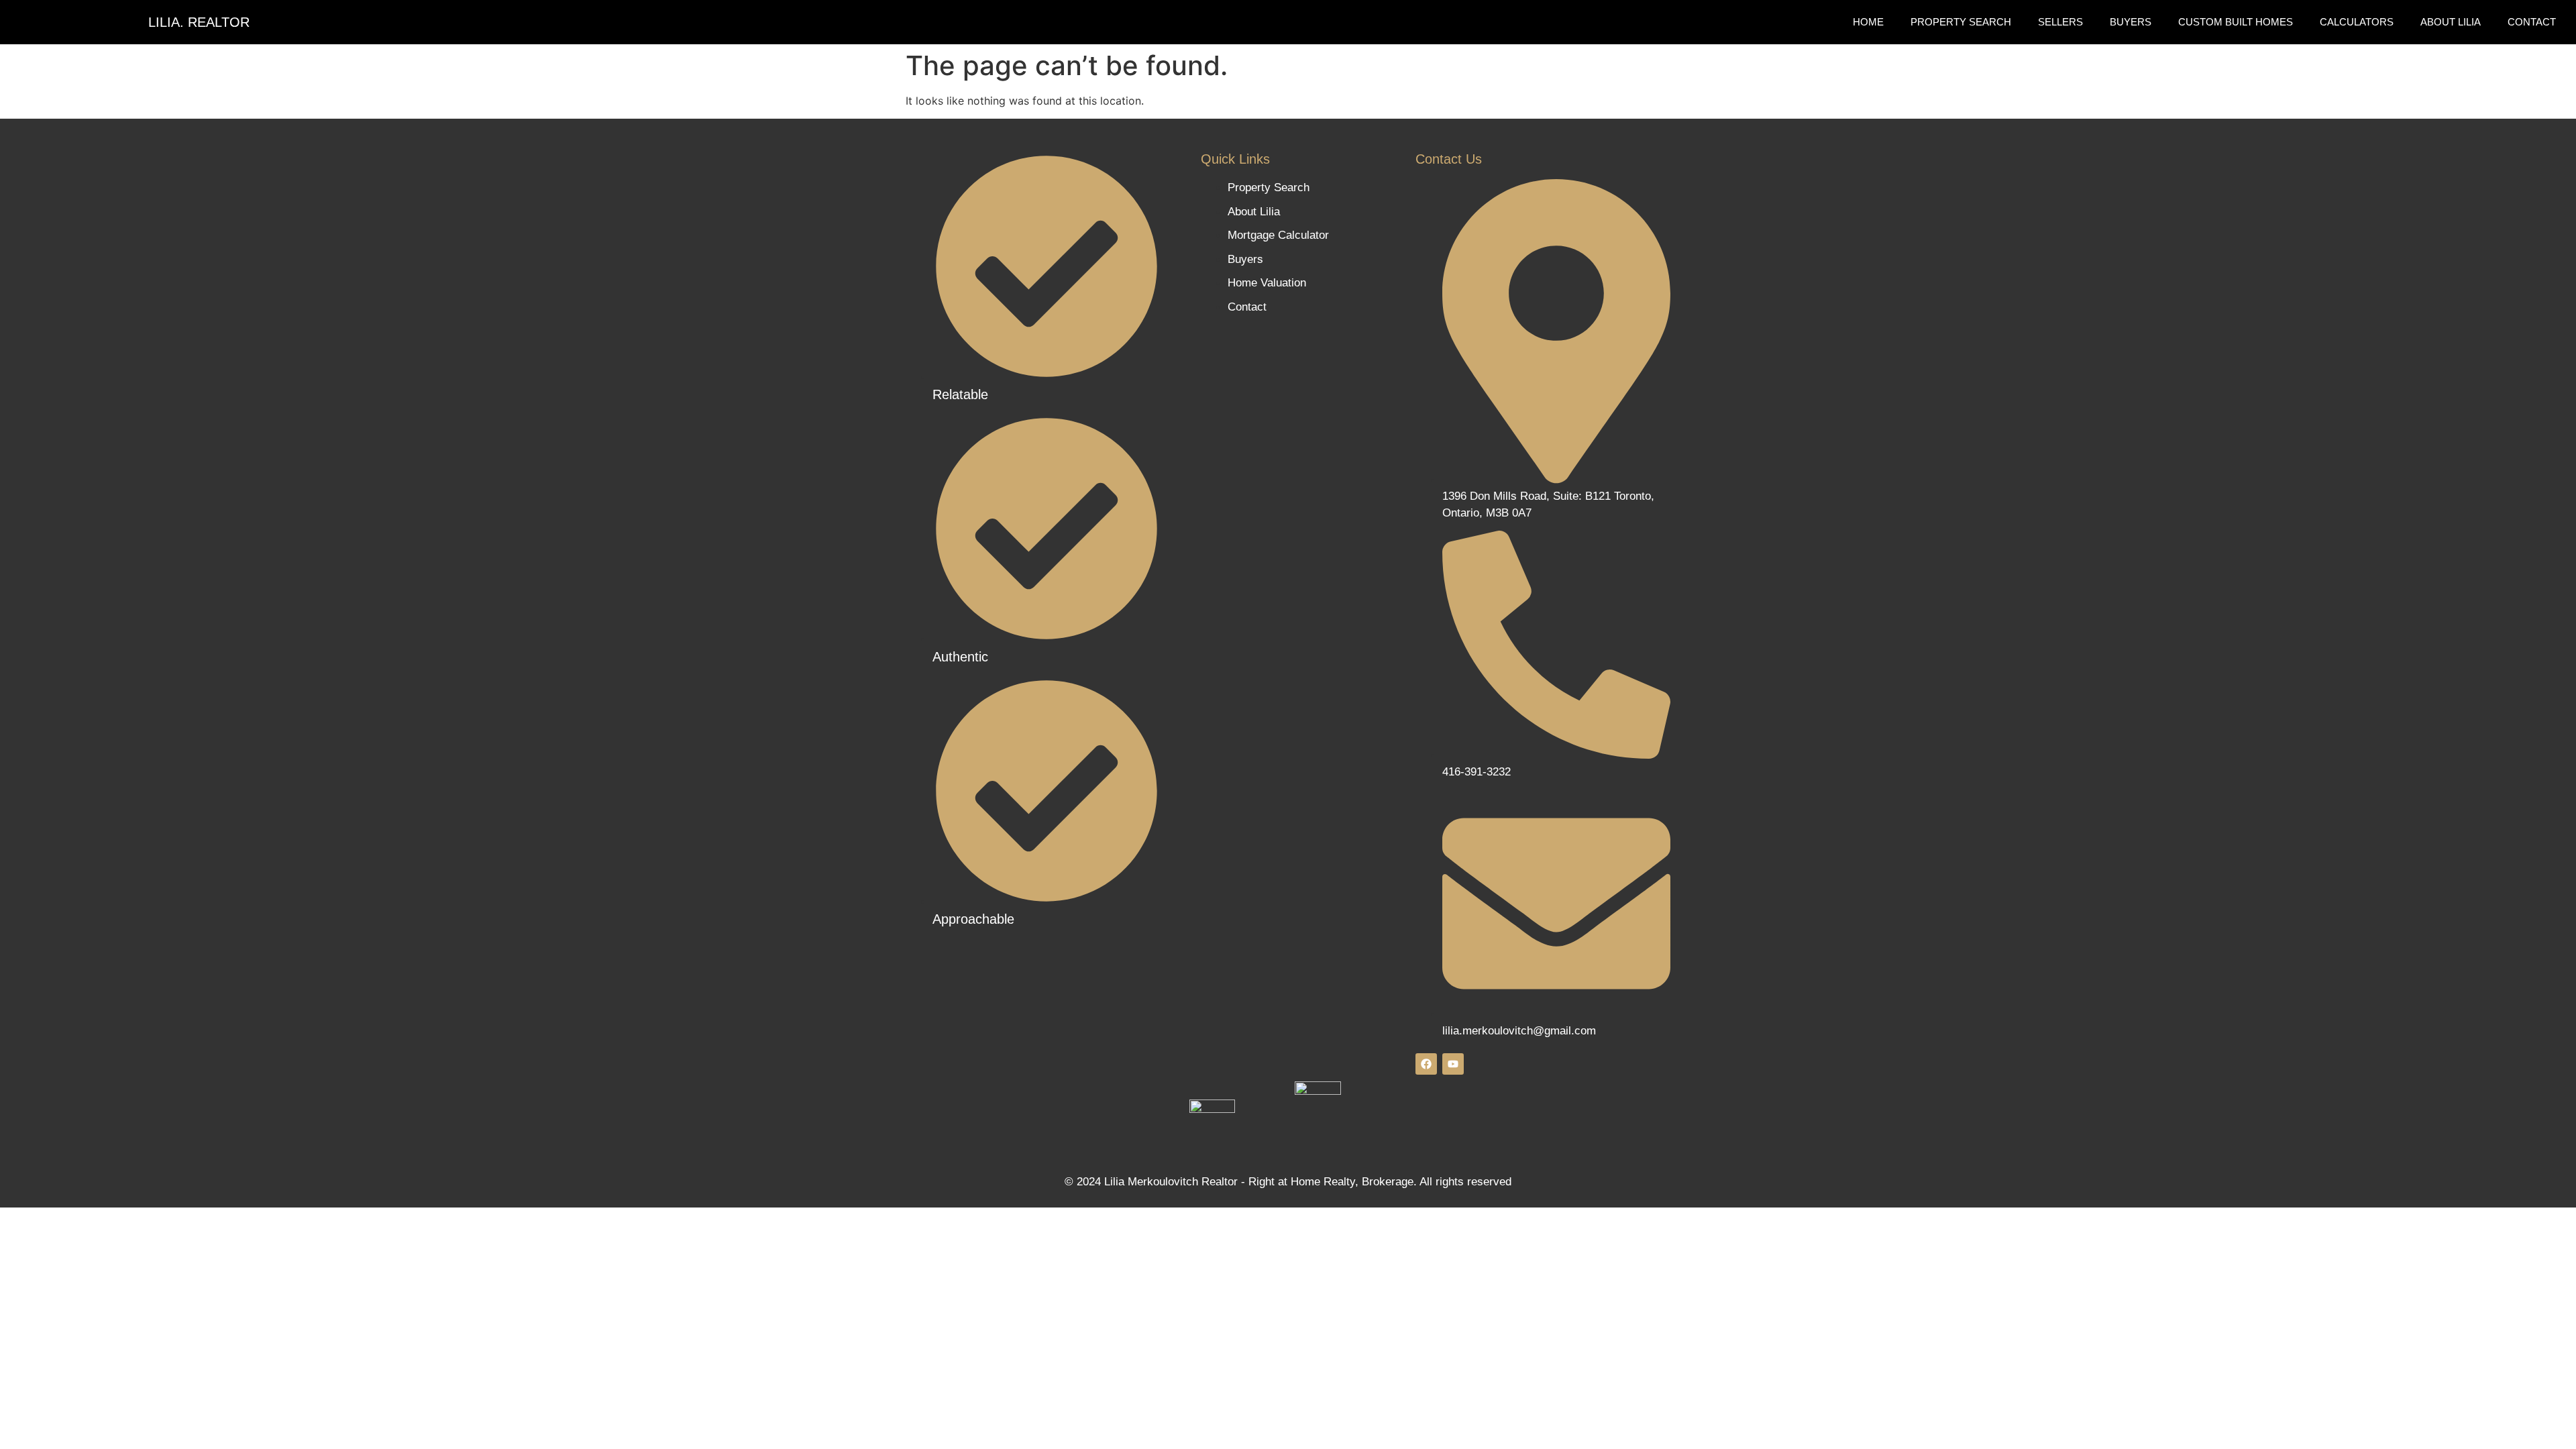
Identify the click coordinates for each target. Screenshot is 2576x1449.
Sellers (2060, 22)
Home (1868, 22)
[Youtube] (1453, 1064)
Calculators (2357, 22)
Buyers (2131, 22)
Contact (2532, 22)
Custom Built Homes (2236, 22)
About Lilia (2451, 22)
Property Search (1961, 22)
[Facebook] (1426, 1064)
